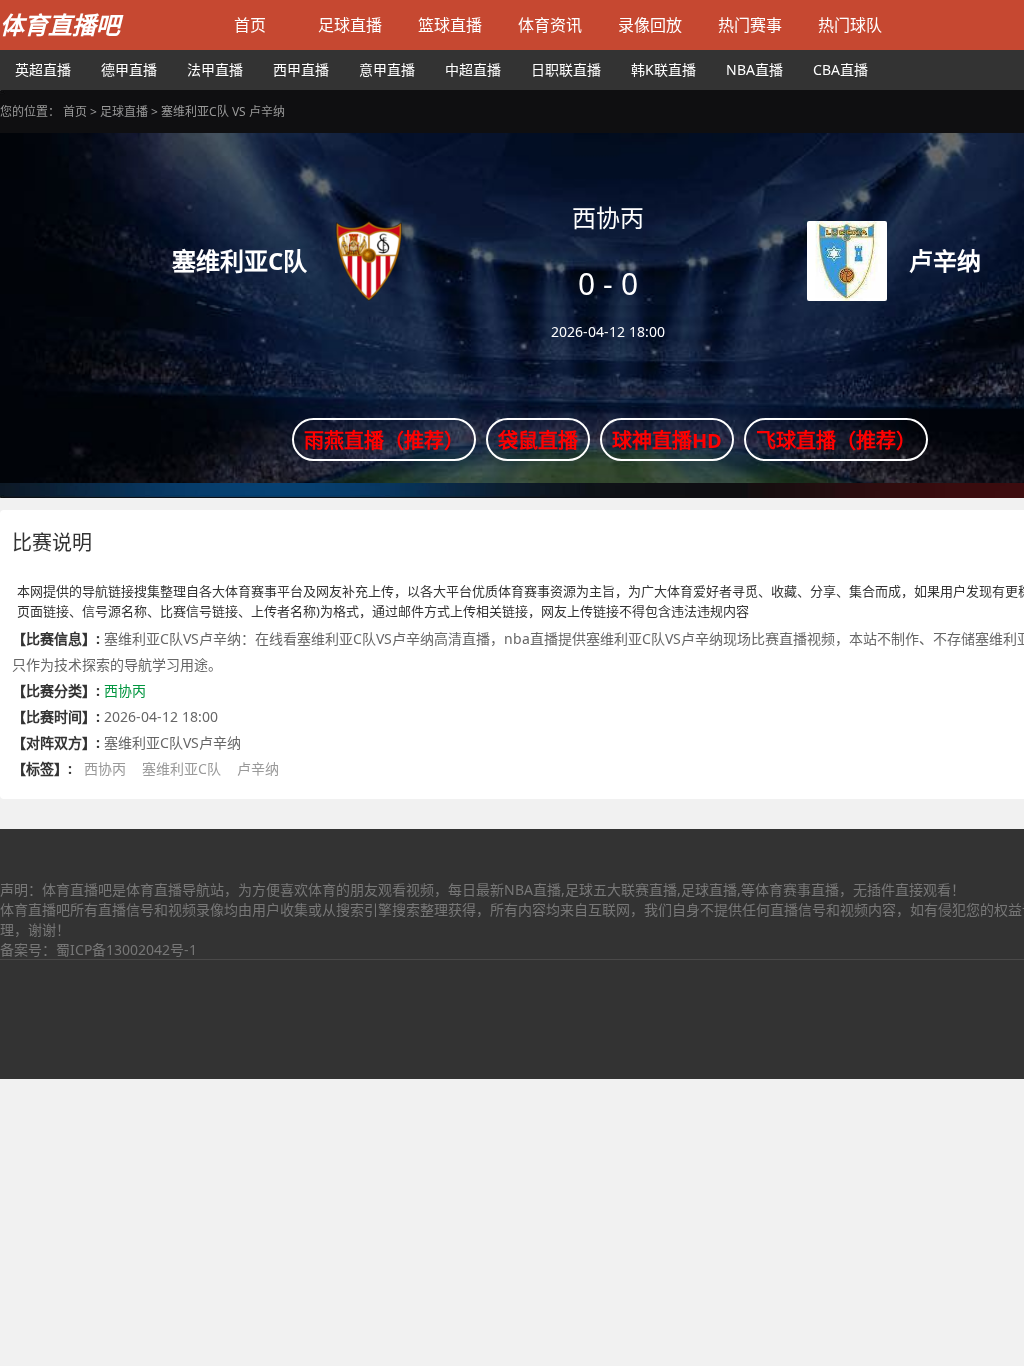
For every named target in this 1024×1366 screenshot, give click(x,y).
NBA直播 (754, 69)
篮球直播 (450, 25)
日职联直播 (566, 69)
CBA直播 (840, 69)
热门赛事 (750, 25)
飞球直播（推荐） (836, 440)
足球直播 (350, 25)
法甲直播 (215, 69)
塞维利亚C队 (181, 768)
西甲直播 (301, 69)
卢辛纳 (258, 768)
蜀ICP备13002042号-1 (126, 949)
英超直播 (43, 69)
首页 (250, 25)
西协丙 (125, 690)
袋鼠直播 (538, 440)
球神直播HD (667, 440)
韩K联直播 (663, 69)
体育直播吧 (60, 24)
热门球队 (850, 25)
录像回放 (650, 25)
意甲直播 (387, 69)
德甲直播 (129, 69)
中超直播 (473, 69)
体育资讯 (550, 25)
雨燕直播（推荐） (384, 440)
